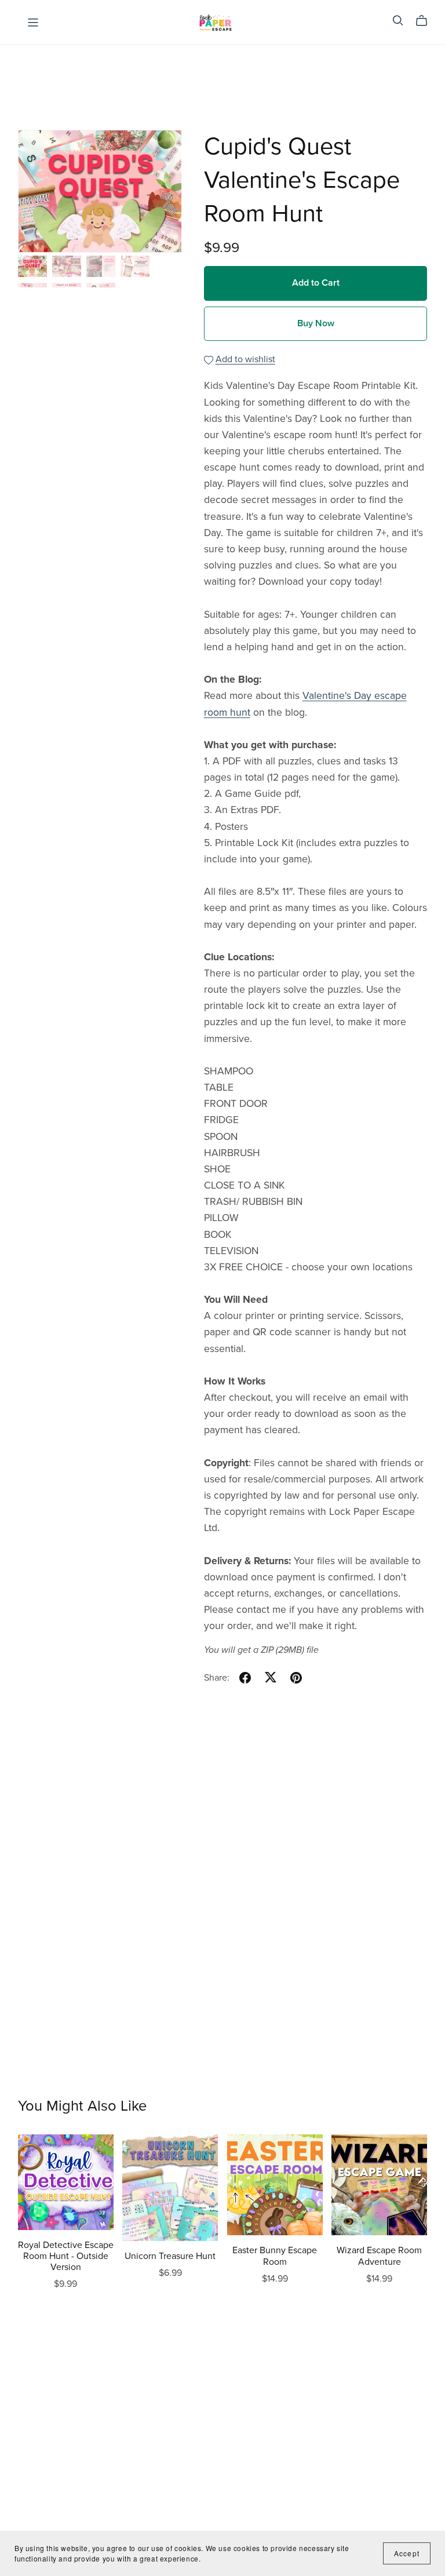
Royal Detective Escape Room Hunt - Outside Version (66, 2256)
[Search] (398, 21)
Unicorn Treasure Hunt (170, 2256)
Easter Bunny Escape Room (275, 2256)
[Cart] (426, 21)
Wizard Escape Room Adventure (379, 2256)
